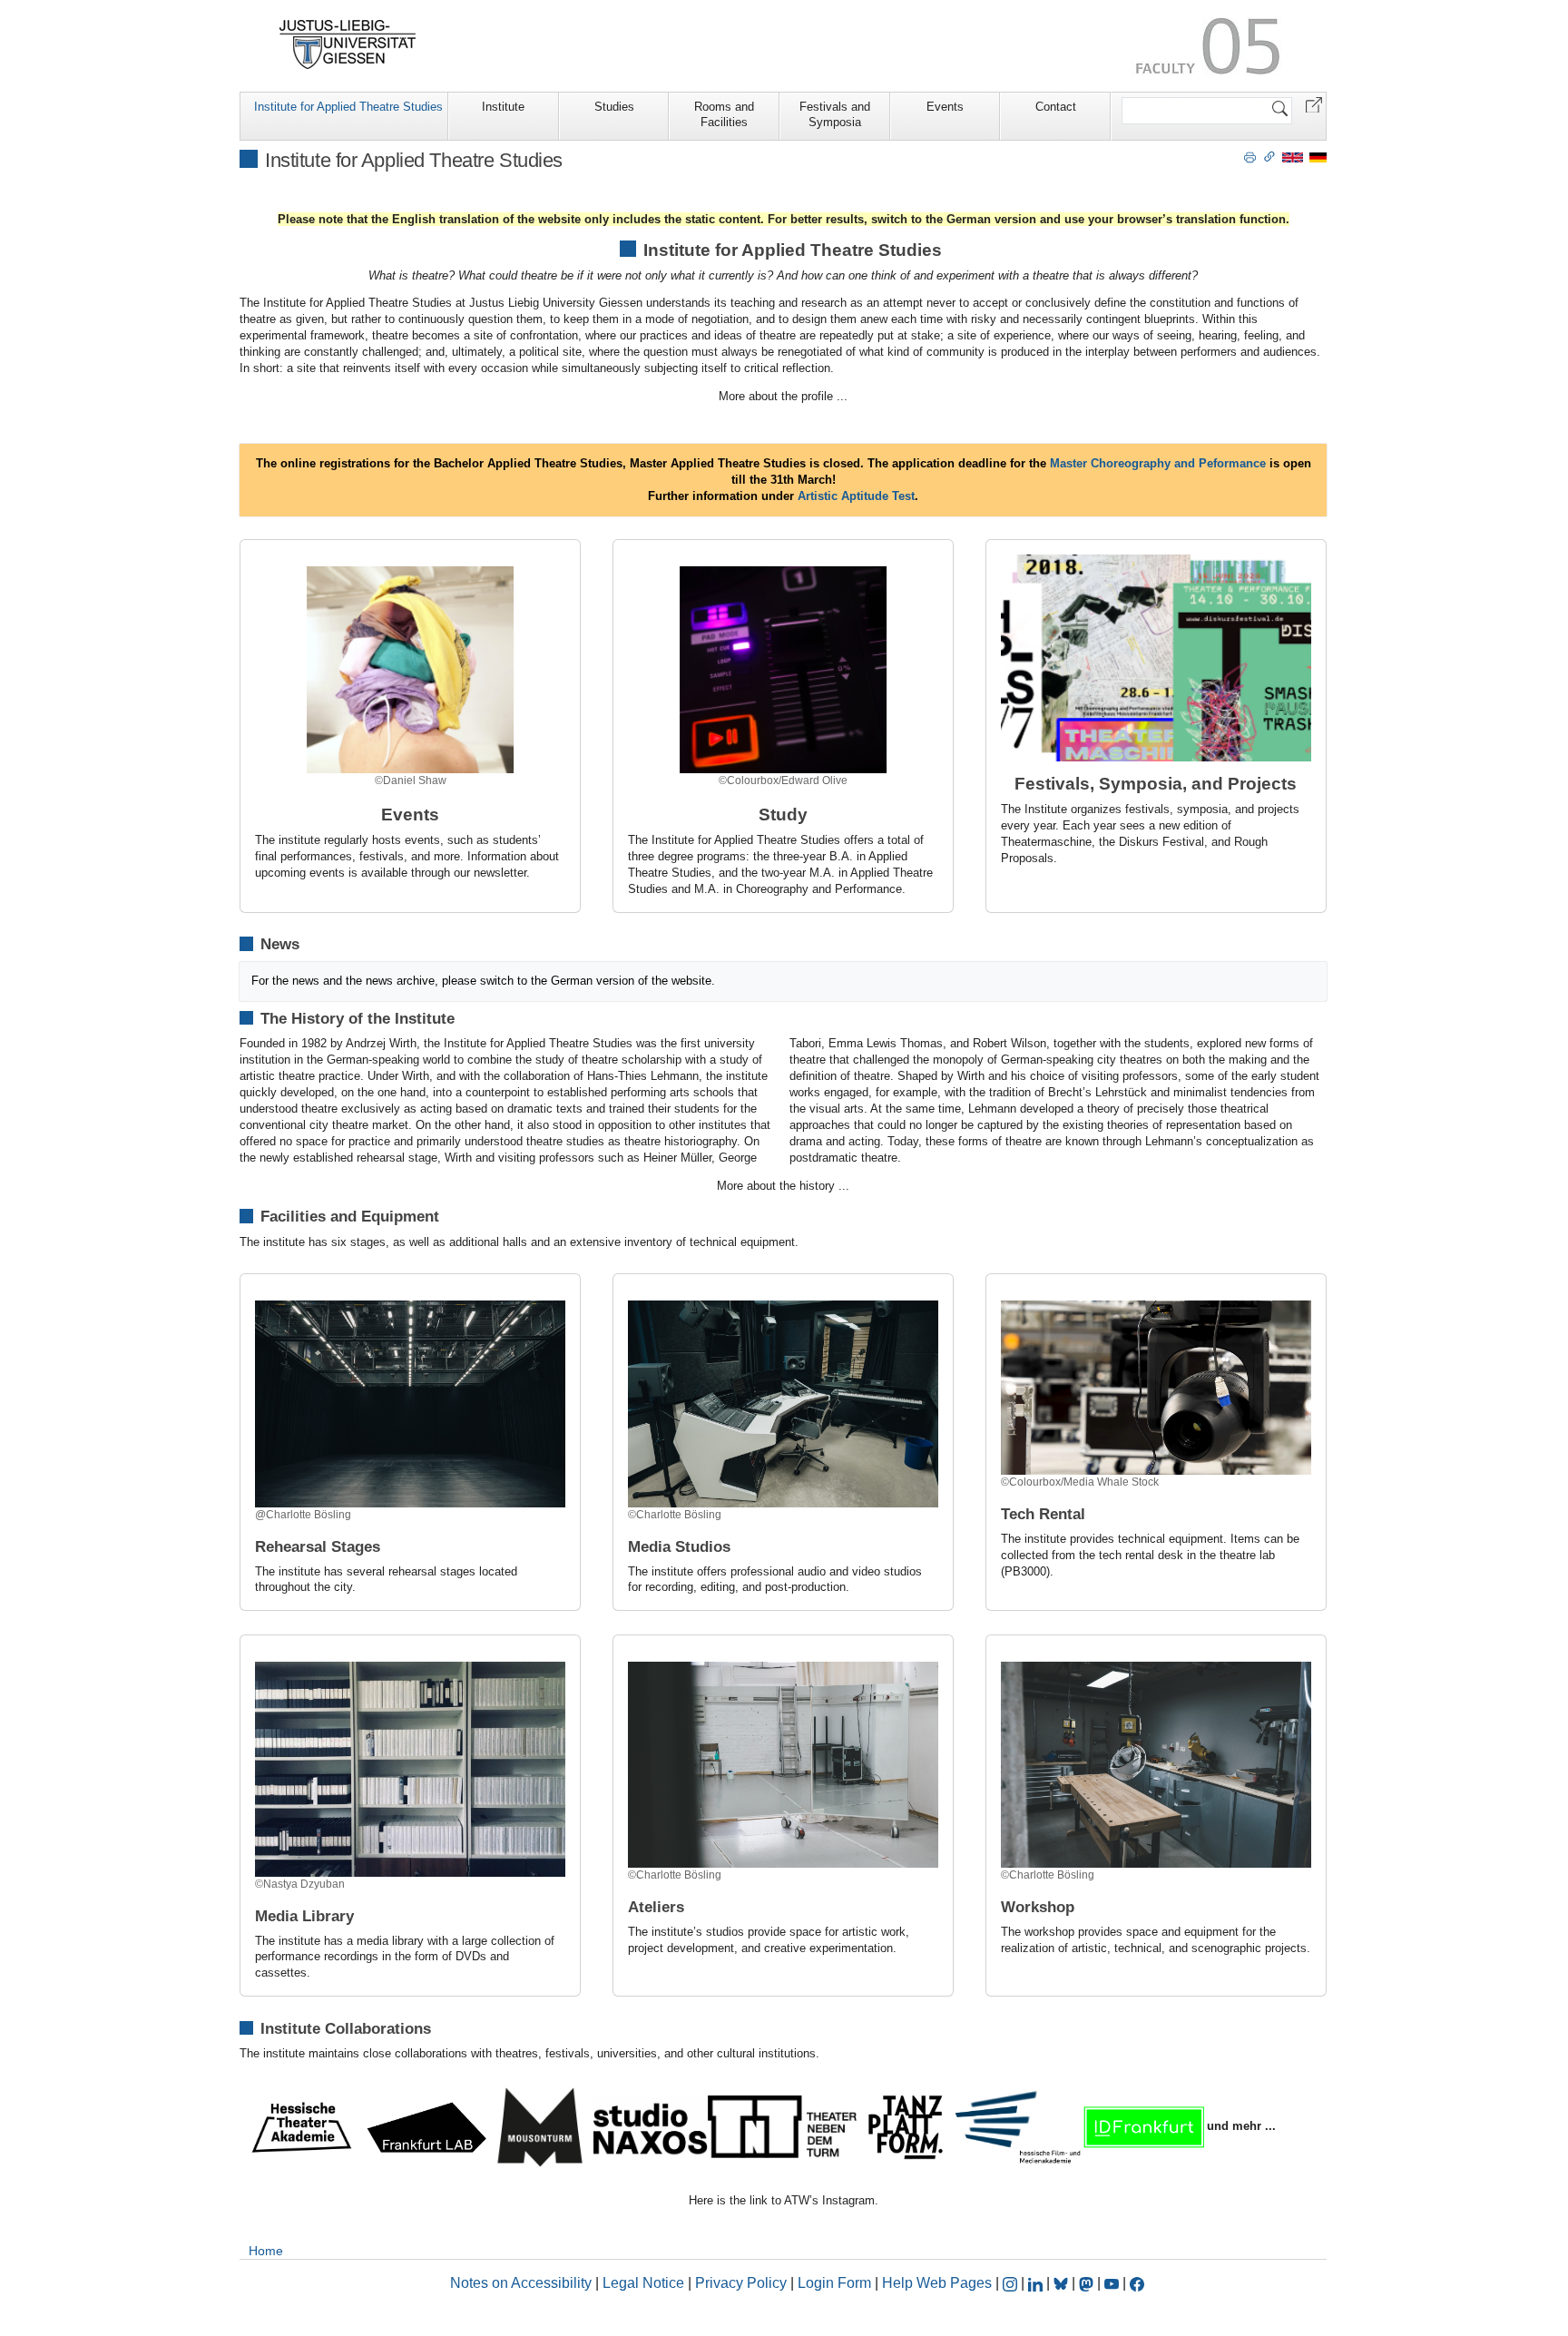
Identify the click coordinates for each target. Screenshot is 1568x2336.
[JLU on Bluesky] (1063, 2283)
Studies (614, 107)
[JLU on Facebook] (1137, 2283)
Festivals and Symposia (835, 114)
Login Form (834, 2283)
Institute (503, 107)
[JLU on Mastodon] (1088, 2283)
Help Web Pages (937, 2283)
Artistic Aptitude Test (856, 496)
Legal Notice (643, 2283)
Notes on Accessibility (523, 2283)
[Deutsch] (1318, 157)
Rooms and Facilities (724, 114)
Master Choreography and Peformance (1156, 463)
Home (266, 2251)
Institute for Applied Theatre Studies (348, 107)
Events (945, 107)
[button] (1314, 104)
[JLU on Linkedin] (1037, 2283)
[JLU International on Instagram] (1012, 2283)
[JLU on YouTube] (1113, 2283)
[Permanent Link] (1269, 156)
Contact (1056, 107)
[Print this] (1250, 156)
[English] (1293, 157)
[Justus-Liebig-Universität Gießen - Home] (348, 44)
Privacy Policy (741, 2283)
